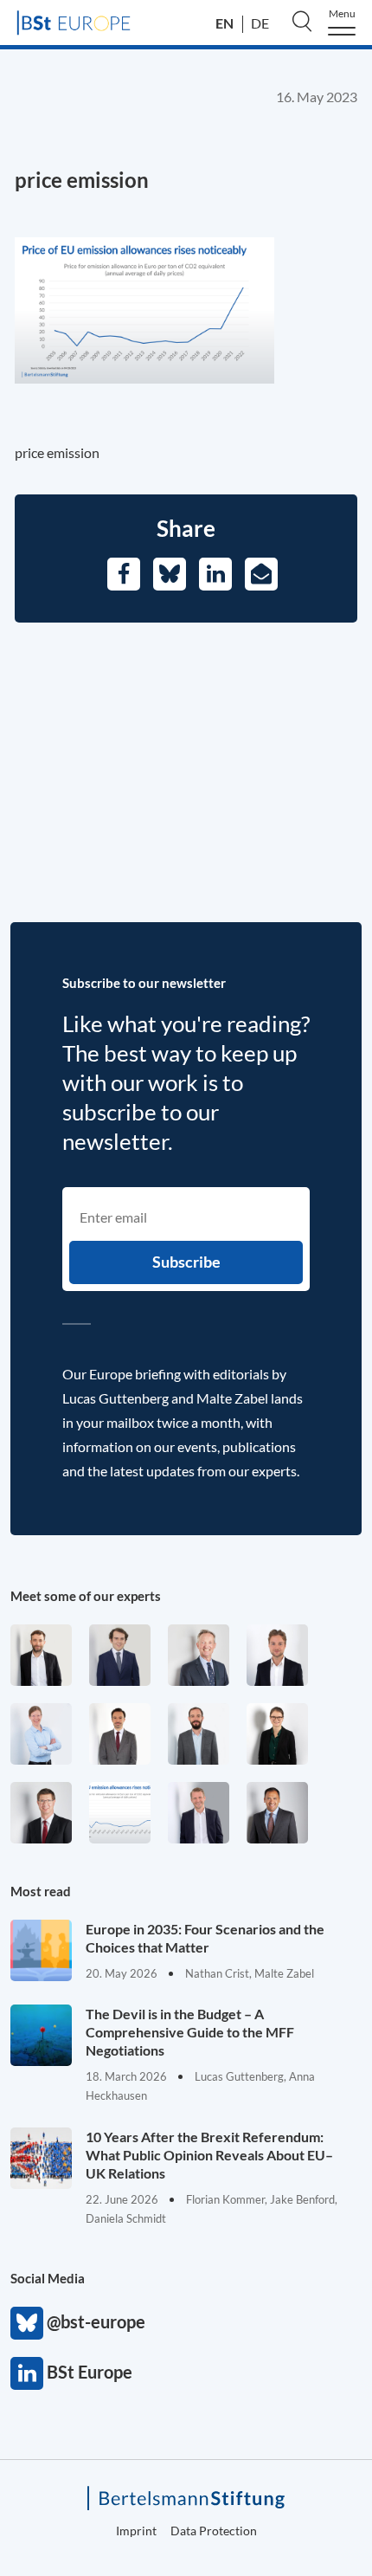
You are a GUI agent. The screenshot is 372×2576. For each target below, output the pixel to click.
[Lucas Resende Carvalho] (277, 1655)
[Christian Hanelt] (199, 1655)
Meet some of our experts (86, 1596)
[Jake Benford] (41, 1655)
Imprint (136, 2531)
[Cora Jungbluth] (41, 1734)
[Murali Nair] (277, 1813)
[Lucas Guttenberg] (199, 1734)
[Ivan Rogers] (120, 1813)
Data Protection (214, 2531)
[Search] (302, 21)
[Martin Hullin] (120, 1734)
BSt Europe (27, 2373)
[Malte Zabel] (199, 1813)
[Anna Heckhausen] (277, 1734)
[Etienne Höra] (120, 1655)
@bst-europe (27, 2323)
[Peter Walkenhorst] (41, 1813)
